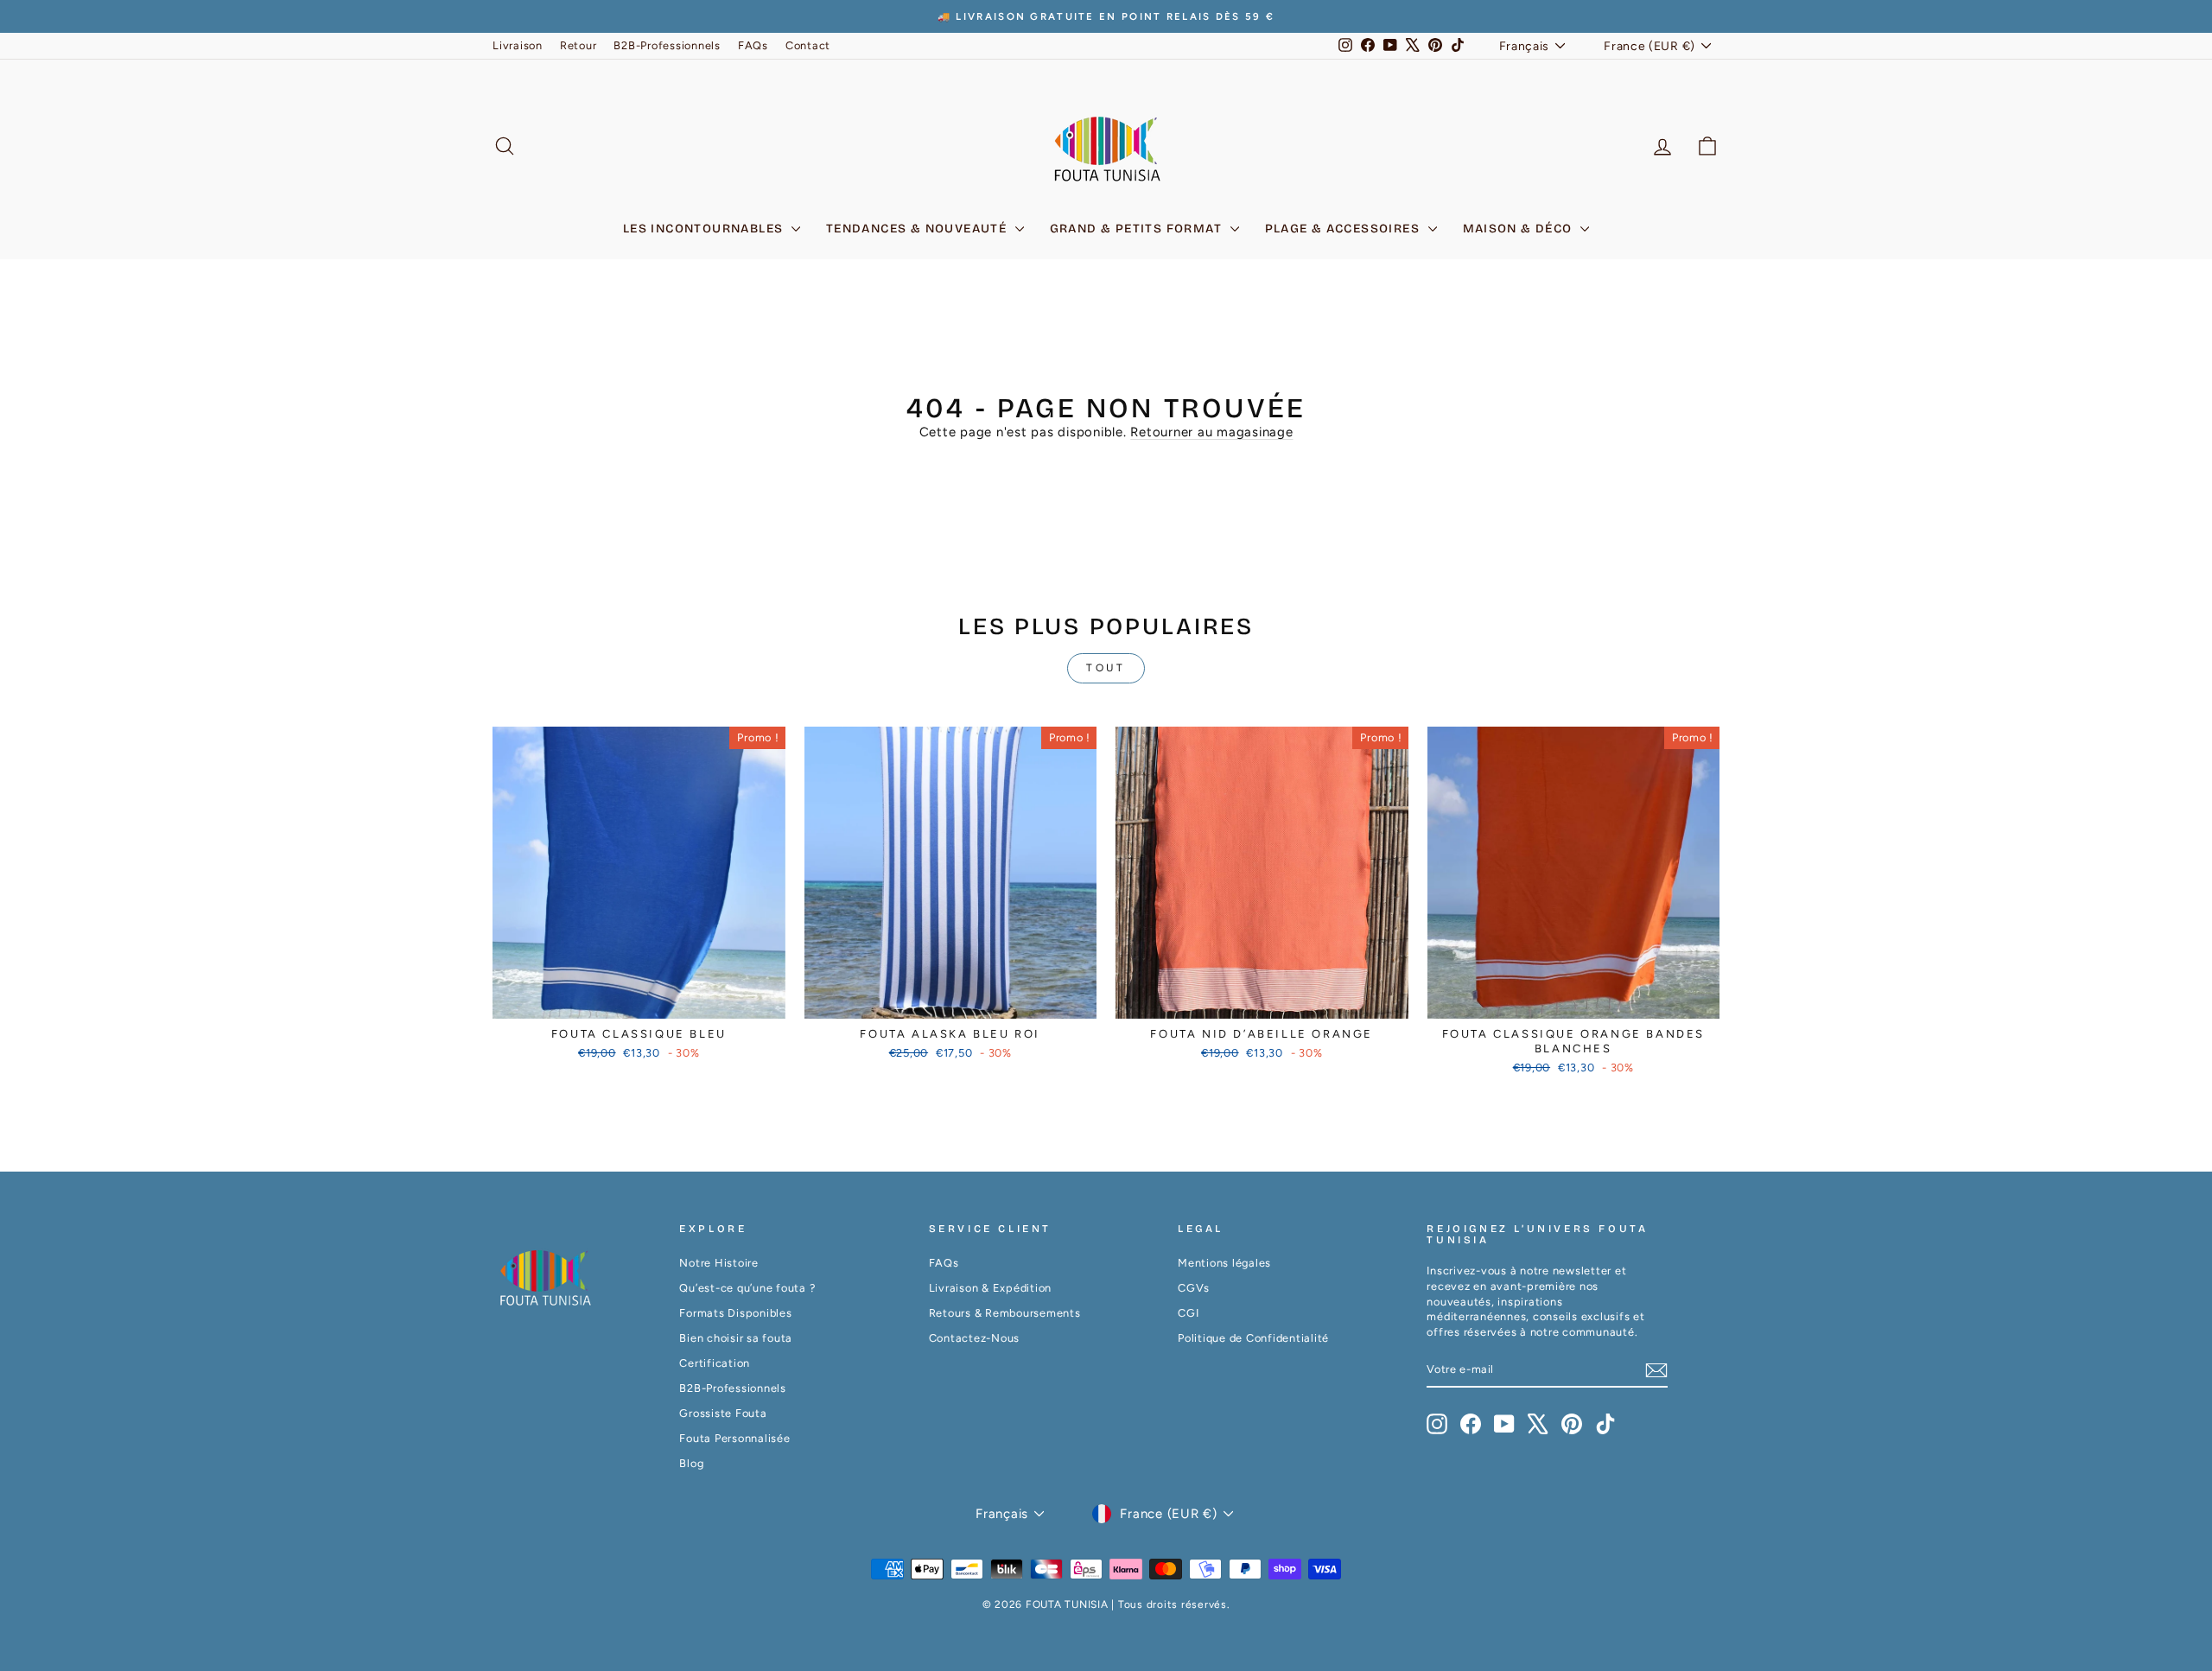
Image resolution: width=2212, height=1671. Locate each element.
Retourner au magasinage (1211, 432)
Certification (715, 1363)
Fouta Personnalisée (734, 1438)
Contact (808, 45)
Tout (1106, 668)
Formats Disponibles (735, 1313)
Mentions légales (1224, 1263)
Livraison (518, 45)
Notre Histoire (719, 1263)
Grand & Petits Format (1138, 229)
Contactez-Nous (975, 1338)
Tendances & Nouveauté (918, 229)
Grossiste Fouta (723, 1413)
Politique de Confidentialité (1253, 1338)
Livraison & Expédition (991, 1288)
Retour (578, 45)
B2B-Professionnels (667, 45)
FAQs (753, 45)
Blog (691, 1463)
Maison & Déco (1520, 229)
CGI (1188, 1313)
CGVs (1194, 1288)
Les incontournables (705, 229)
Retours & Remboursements (1005, 1313)
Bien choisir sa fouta (736, 1338)
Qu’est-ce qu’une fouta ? (747, 1288)
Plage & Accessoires (1344, 229)
